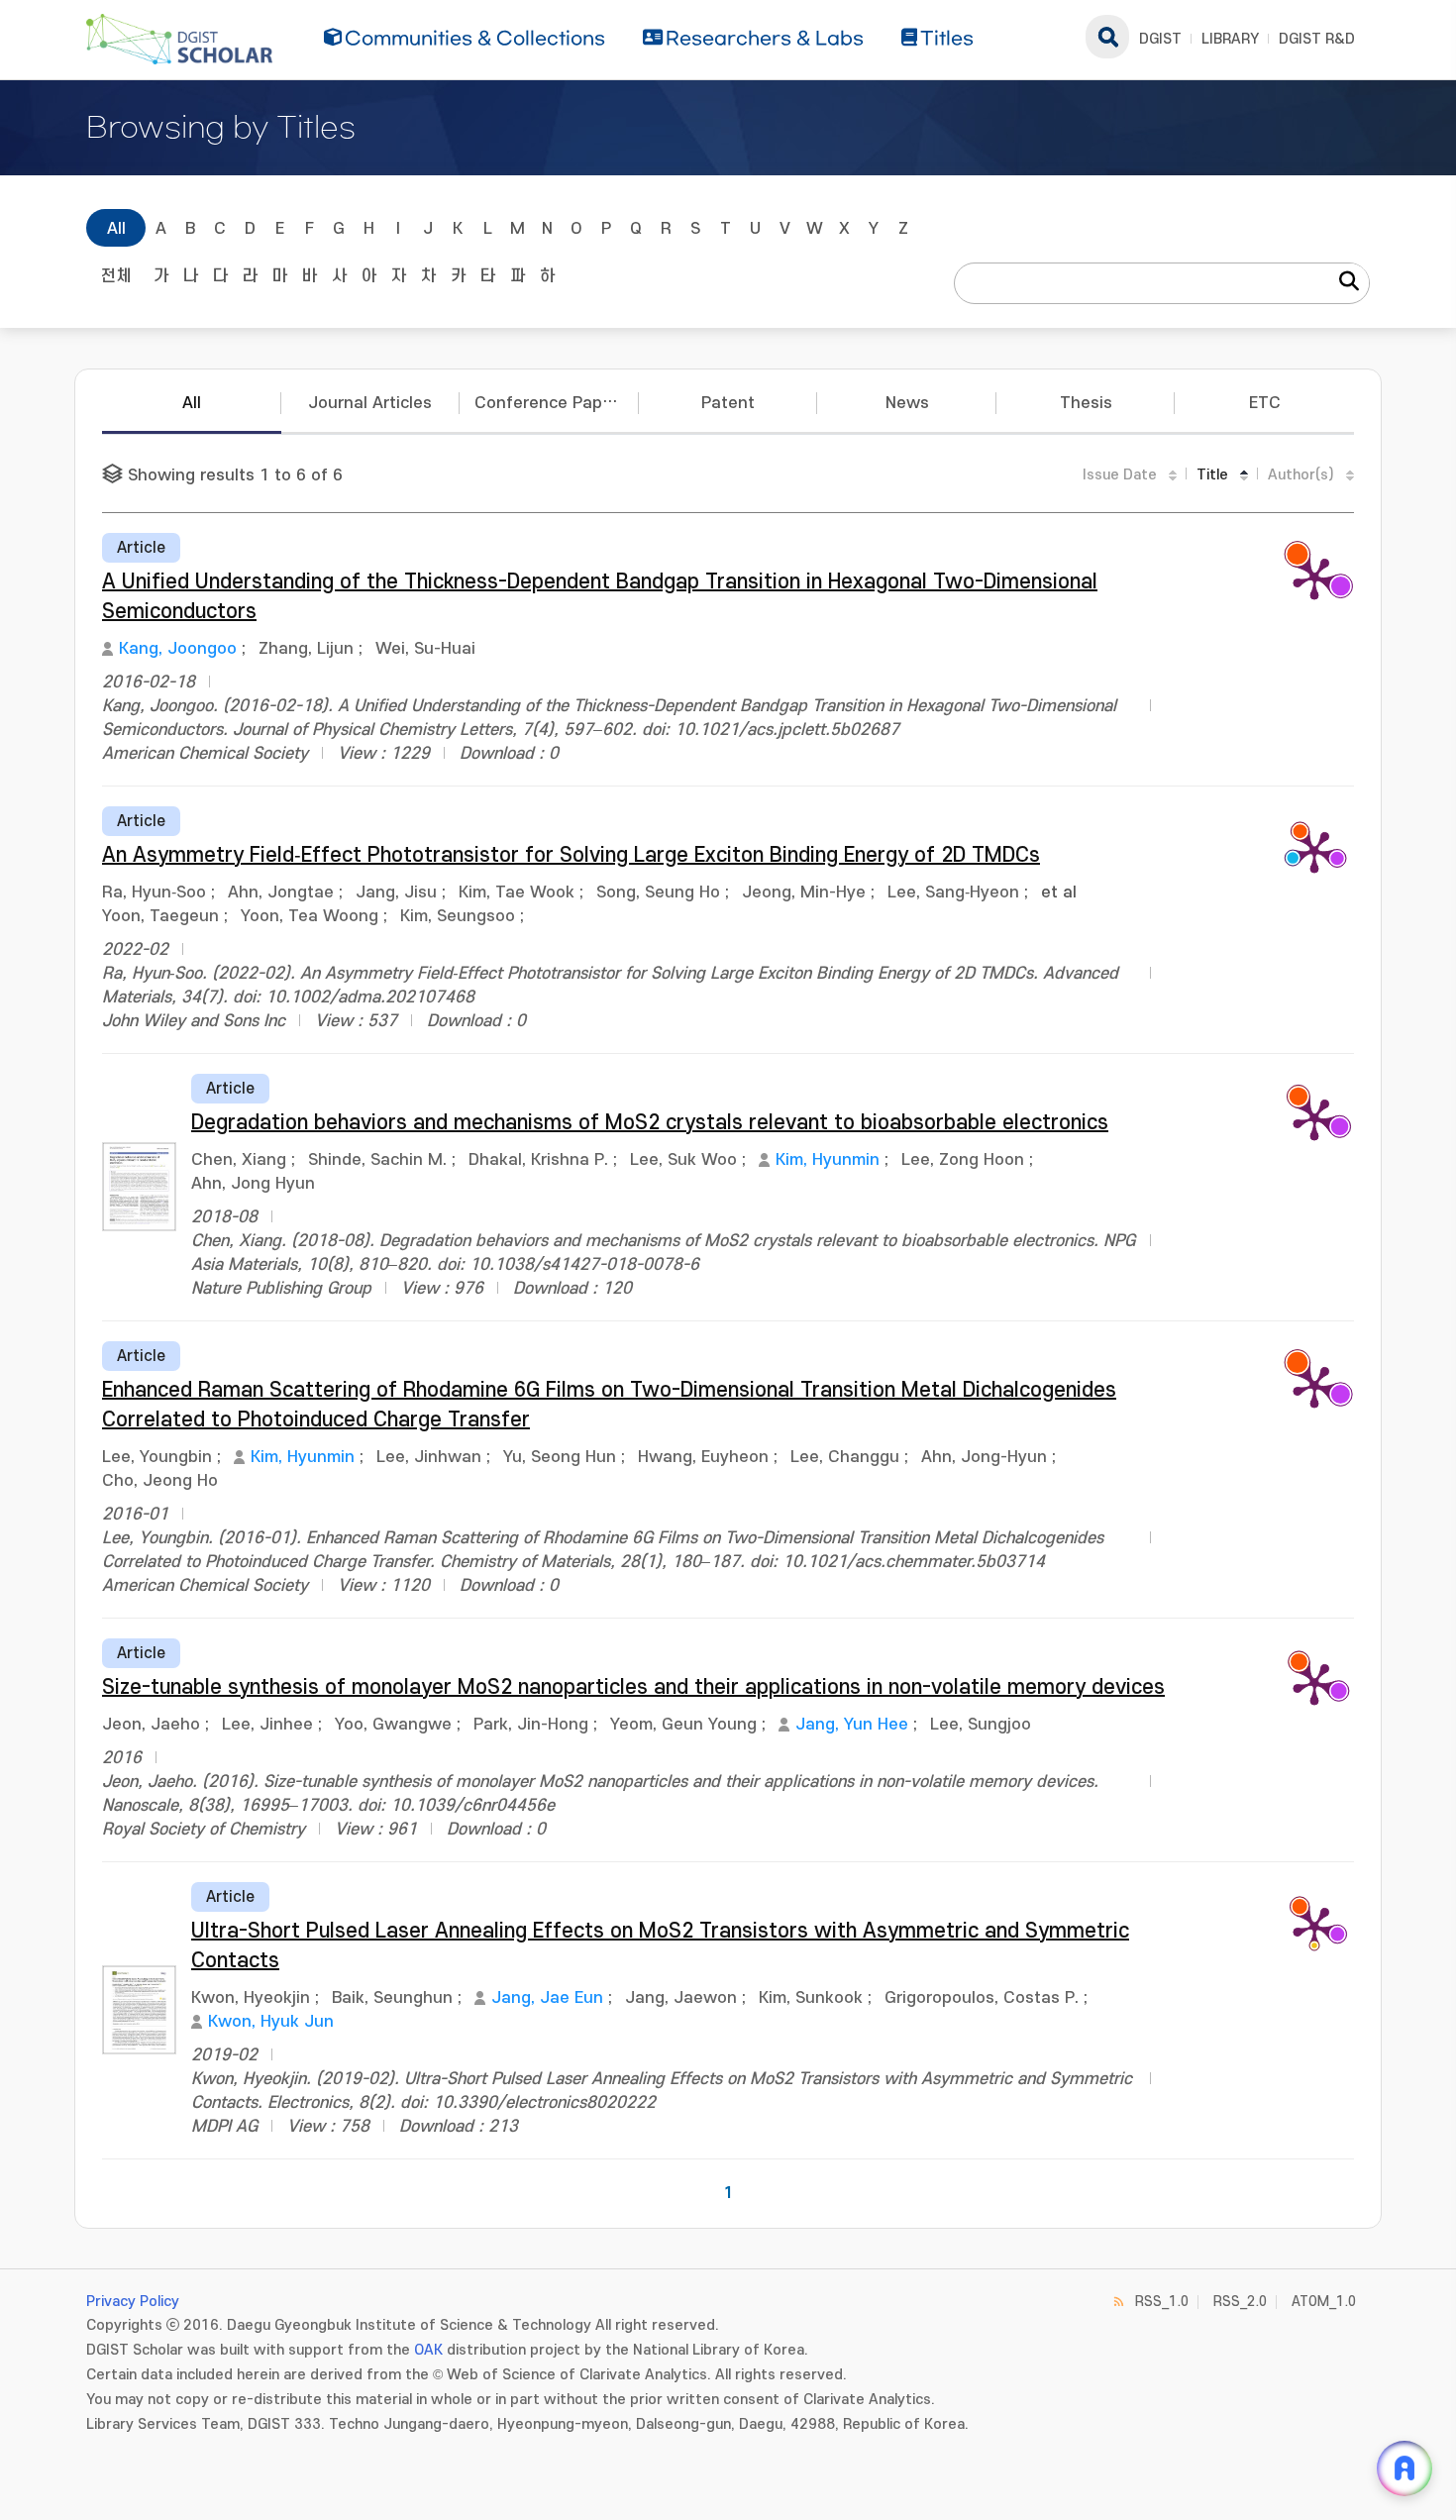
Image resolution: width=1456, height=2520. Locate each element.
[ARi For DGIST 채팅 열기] (1404, 2468)
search (1107, 37)
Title (1212, 475)
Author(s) (1301, 475)
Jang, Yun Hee (852, 1725)
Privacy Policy (133, 2302)
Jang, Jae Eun (547, 1998)
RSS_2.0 (1240, 2302)
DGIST (1160, 39)
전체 (116, 276)
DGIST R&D (1317, 39)
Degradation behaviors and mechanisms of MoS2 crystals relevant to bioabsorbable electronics (650, 1123)
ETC (1265, 403)
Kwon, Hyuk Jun (271, 2022)
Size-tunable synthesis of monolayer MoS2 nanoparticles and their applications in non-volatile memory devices (633, 1687)
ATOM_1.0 (1324, 2302)
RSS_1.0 (1162, 2302)
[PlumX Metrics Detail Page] (1314, 577)
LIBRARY (1230, 39)
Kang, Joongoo (178, 649)
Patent (728, 403)
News (907, 403)
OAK (428, 2350)
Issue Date (1120, 475)
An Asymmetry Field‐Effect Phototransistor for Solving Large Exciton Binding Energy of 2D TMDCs (571, 855)
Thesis (1086, 403)
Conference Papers (551, 403)
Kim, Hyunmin (828, 1160)
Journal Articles (370, 403)
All (116, 229)
